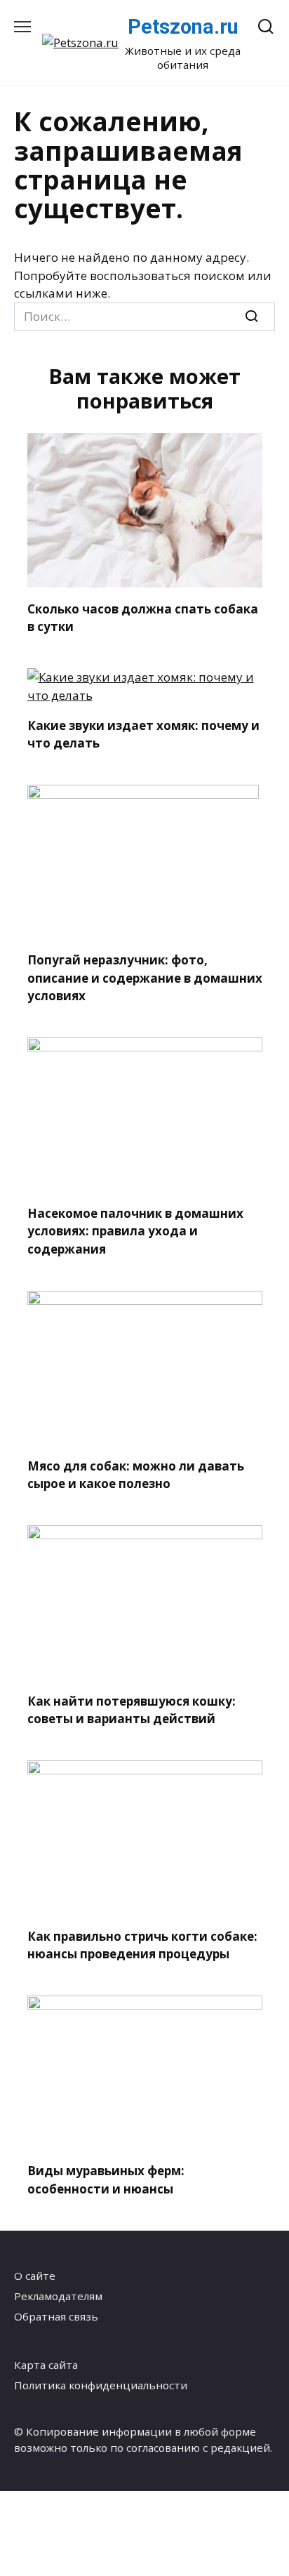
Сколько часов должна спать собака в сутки (143, 617)
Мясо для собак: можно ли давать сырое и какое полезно (136, 1475)
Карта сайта (46, 2365)
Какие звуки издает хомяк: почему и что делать (143, 734)
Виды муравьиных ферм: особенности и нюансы (106, 2180)
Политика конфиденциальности (101, 2385)
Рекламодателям (58, 2296)
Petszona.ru (183, 27)
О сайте (35, 2276)
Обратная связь (56, 2316)
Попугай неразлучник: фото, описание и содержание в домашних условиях (145, 978)
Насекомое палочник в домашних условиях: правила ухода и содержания (135, 1230)
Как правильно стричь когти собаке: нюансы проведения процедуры (142, 1945)
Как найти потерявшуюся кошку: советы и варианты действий (132, 1709)
